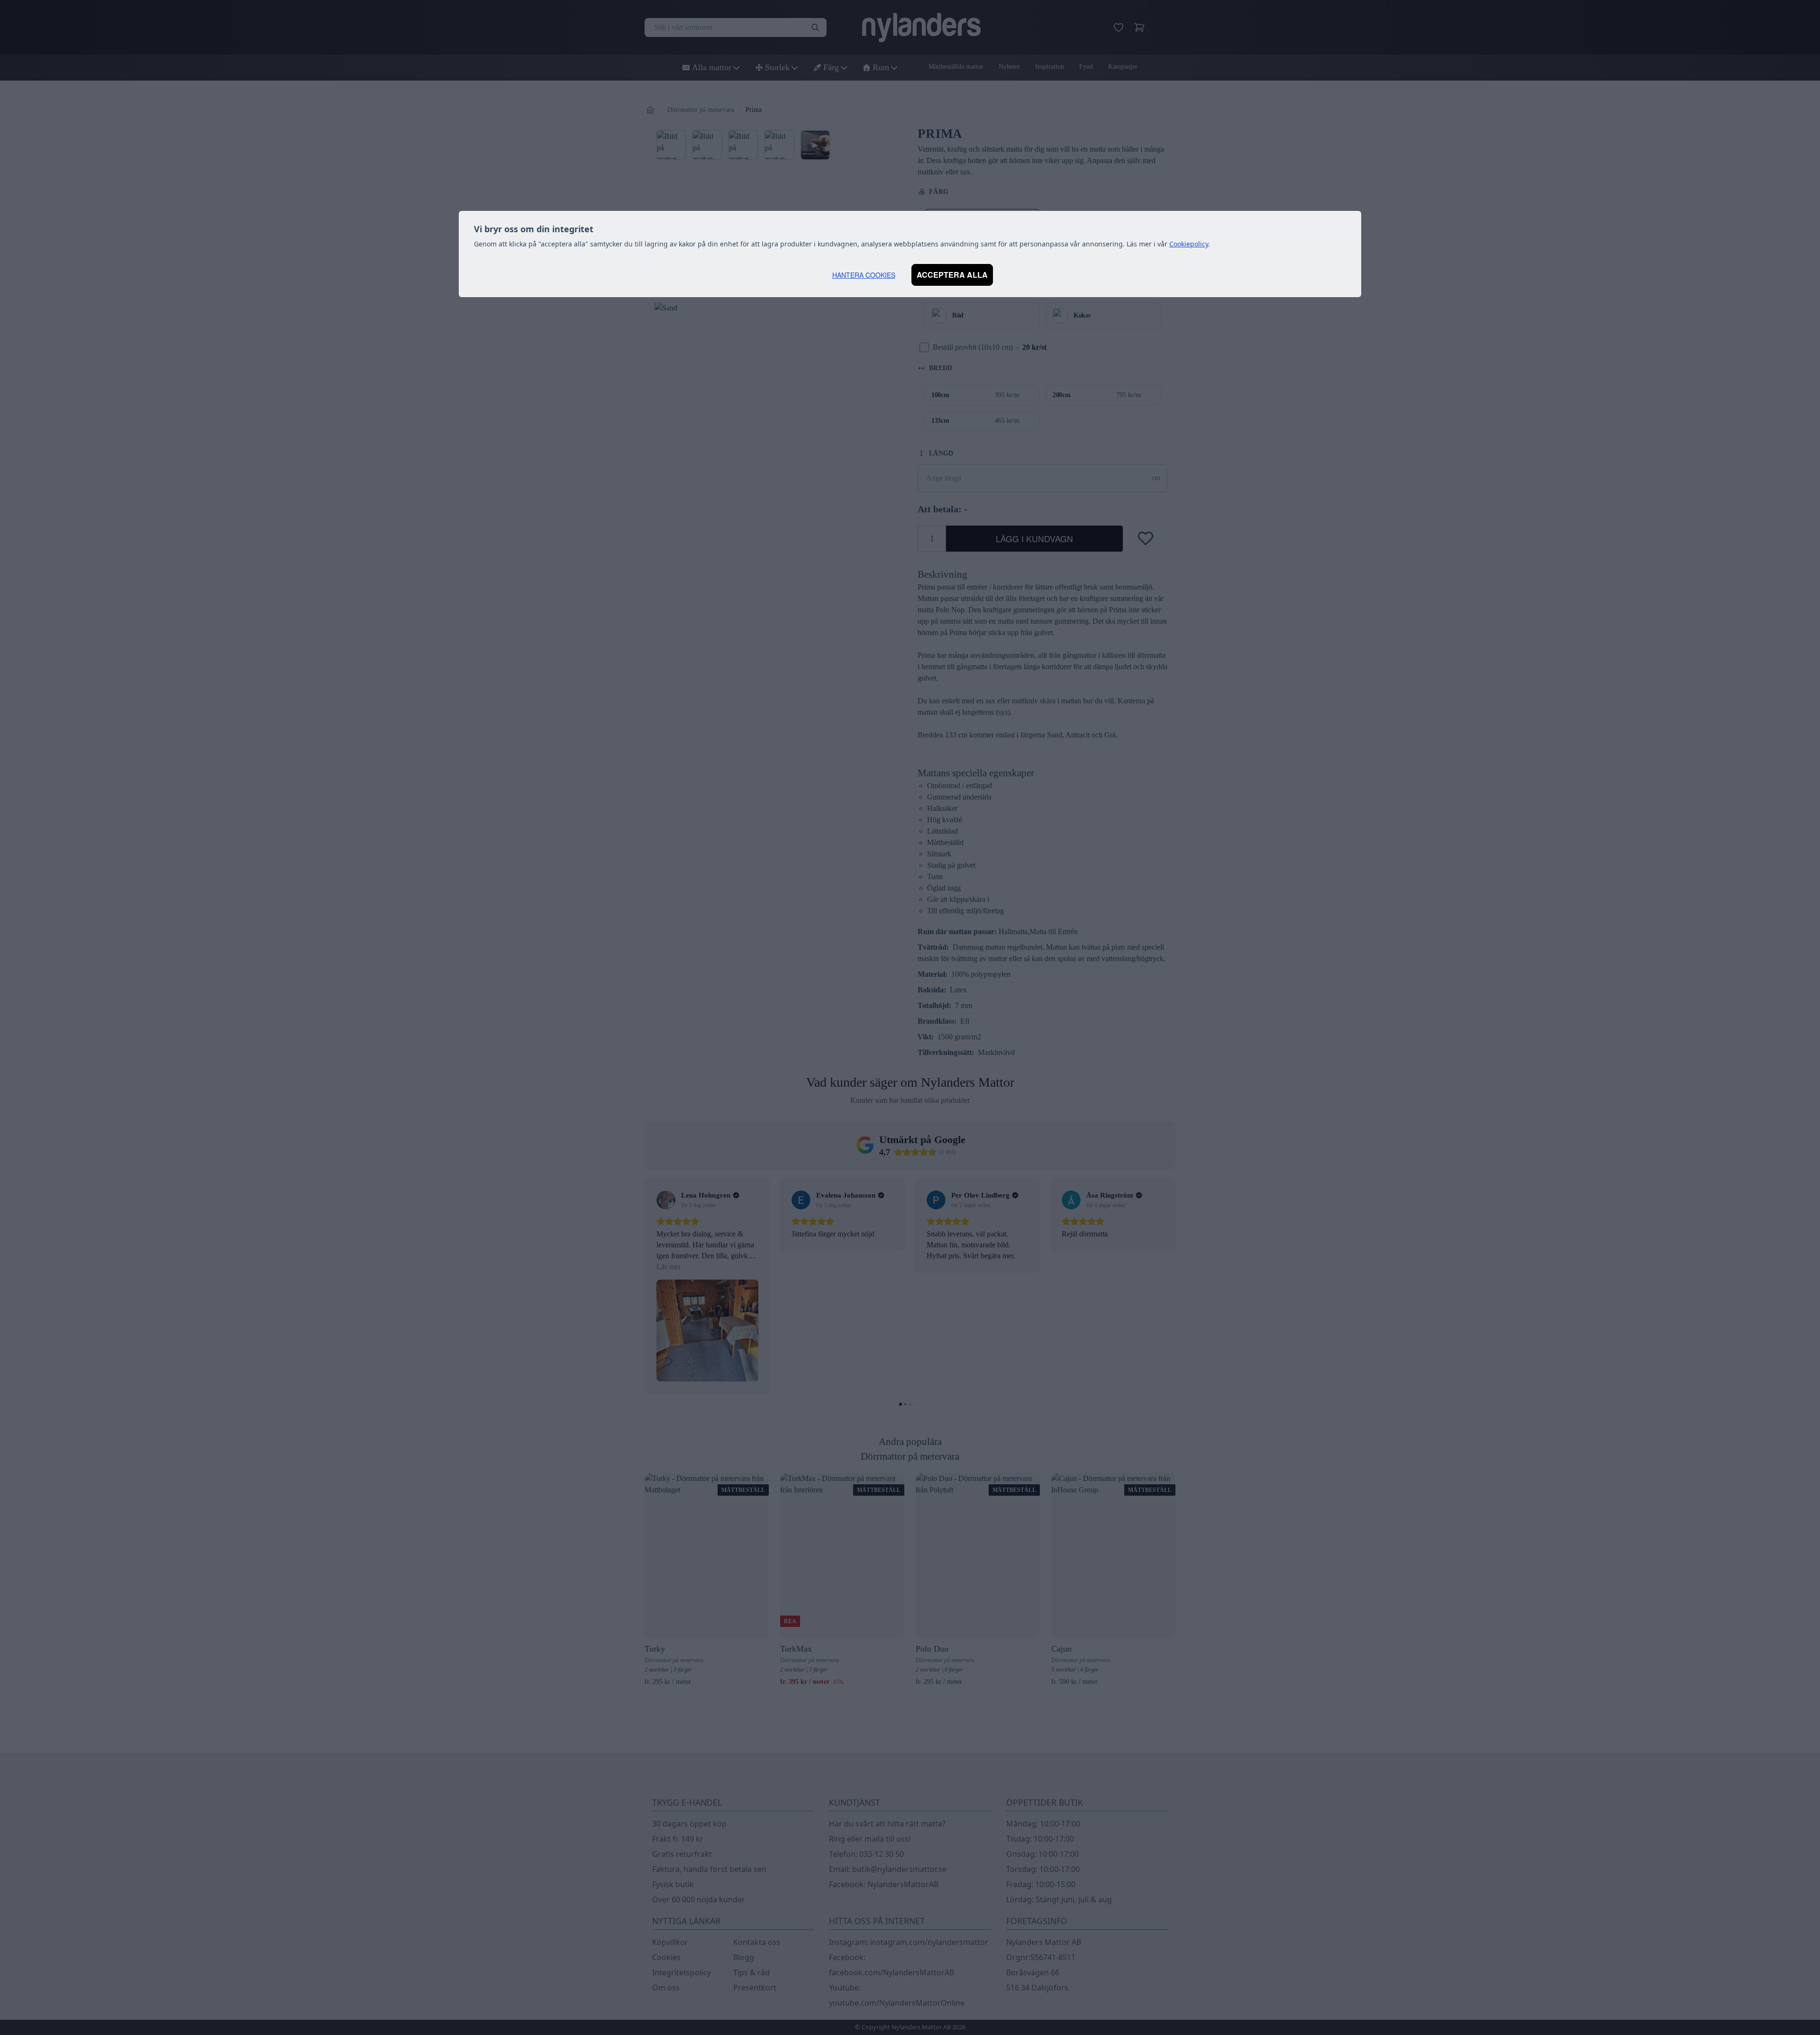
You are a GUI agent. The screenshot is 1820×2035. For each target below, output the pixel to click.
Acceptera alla (952, 275)
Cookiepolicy (1189, 244)
